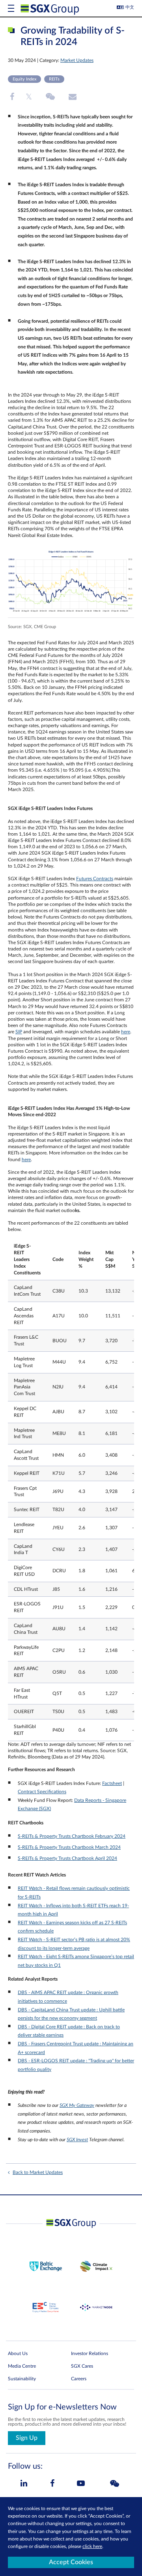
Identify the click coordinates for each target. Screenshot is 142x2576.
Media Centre (22, 2366)
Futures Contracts (95, 879)
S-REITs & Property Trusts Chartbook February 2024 (72, 1836)
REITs (54, 79)
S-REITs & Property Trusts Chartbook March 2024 (69, 1847)
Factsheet (112, 1783)
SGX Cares (82, 2366)
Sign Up (27, 2438)
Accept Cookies (71, 2562)
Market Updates (77, 60)
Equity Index (24, 79)
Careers (79, 2379)
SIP (19, 1032)
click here (92, 2546)
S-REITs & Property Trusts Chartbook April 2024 (67, 1858)
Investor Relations (90, 2353)
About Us (18, 2353)
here (126, 1032)
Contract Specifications (42, 1792)
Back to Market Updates (38, 2172)
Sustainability (22, 2379)
